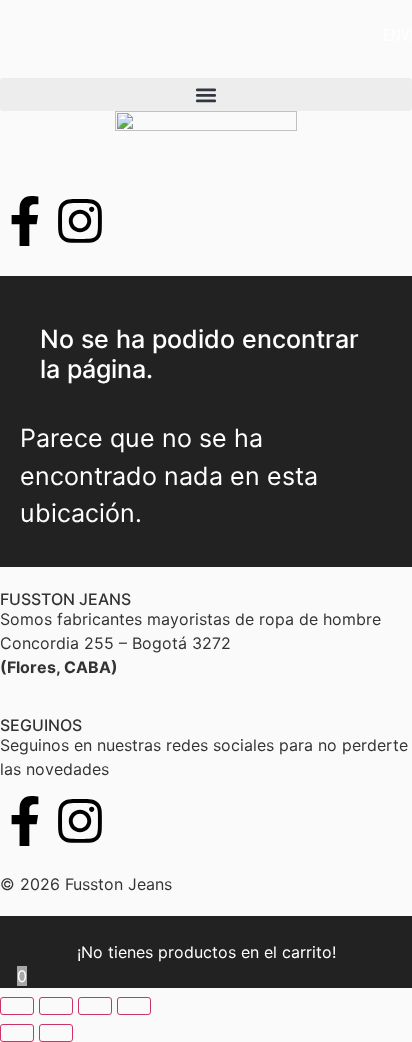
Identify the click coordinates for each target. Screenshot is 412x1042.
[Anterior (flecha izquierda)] (17, 1033)
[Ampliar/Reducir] (17, 1006)
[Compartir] (95, 1006)
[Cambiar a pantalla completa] (56, 1006)
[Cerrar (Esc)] (134, 1006)
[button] (206, 94)
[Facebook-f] (25, 821)
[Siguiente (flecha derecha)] (56, 1033)
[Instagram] (80, 821)
